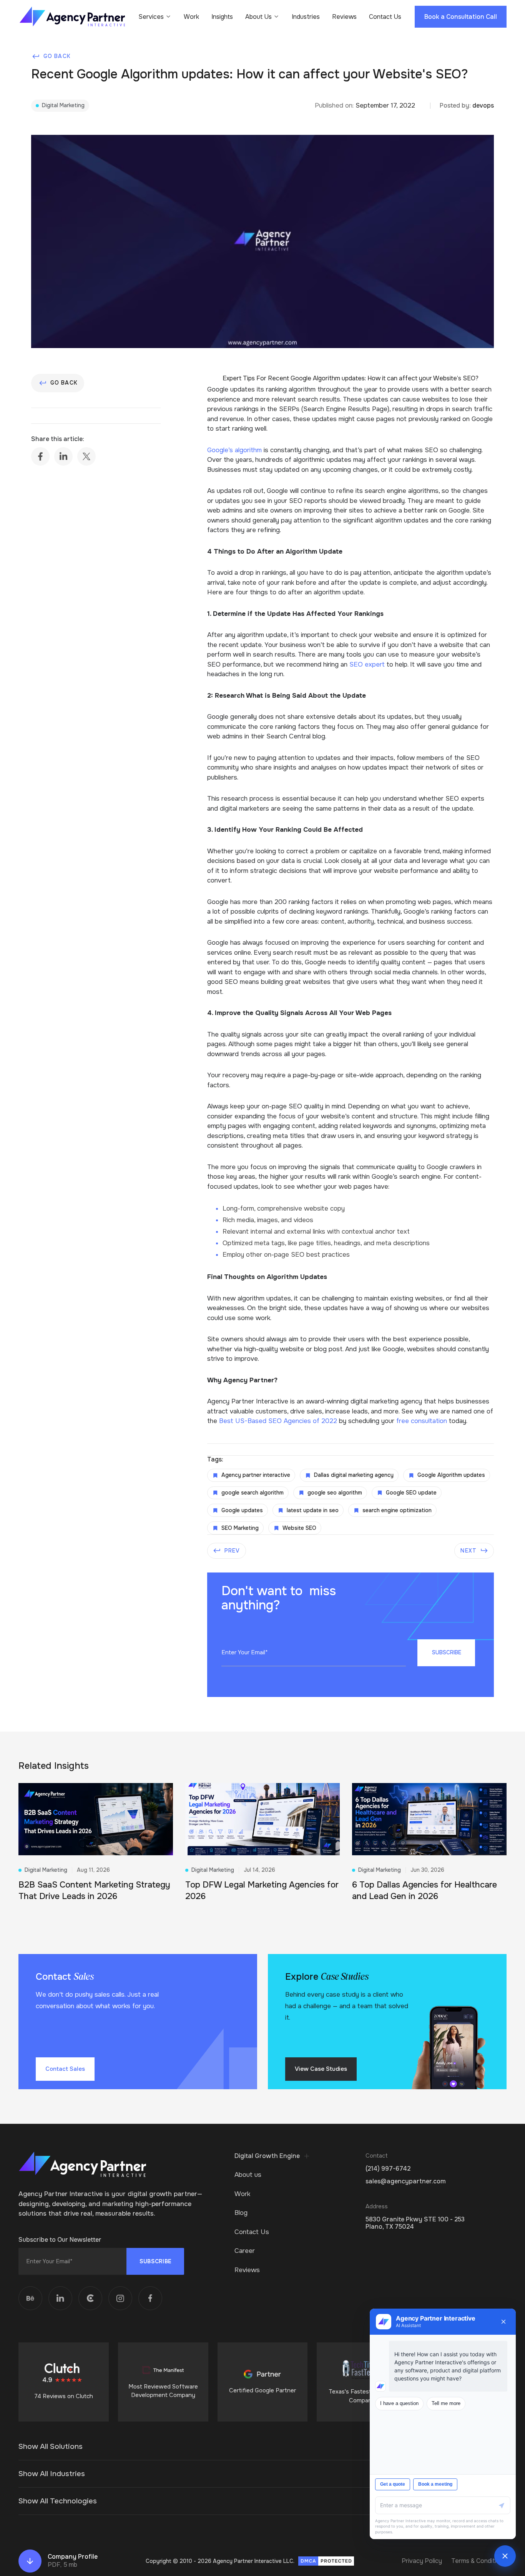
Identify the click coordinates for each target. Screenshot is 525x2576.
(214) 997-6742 (388, 2169)
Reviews (344, 17)
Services (151, 17)
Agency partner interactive (256, 1475)
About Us (258, 17)
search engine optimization (397, 1510)
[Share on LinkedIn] (63, 456)
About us (248, 2175)
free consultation (422, 1421)
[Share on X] (86, 456)
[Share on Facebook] (40, 456)
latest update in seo (313, 1510)
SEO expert (367, 664)
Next (468, 1551)
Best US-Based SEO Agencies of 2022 (278, 1421)
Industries (306, 17)
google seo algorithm (335, 1493)
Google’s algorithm (234, 450)
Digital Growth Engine (267, 2156)
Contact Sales (65, 2069)
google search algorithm (253, 1493)
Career (245, 2251)
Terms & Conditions (479, 2561)
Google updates (242, 1510)
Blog (241, 2213)
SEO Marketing (240, 1528)
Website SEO (299, 1528)
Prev (232, 1551)
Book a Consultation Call (461, 17)
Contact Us (385, 17)
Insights (222, 17)
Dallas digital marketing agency (354, 1475)
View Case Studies (321, 2069)
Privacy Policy (422, 2561)
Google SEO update (411, 1493)
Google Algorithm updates (451, 1475)
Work (191, 17)
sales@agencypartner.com (406, 2181)
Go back (57, 56)
